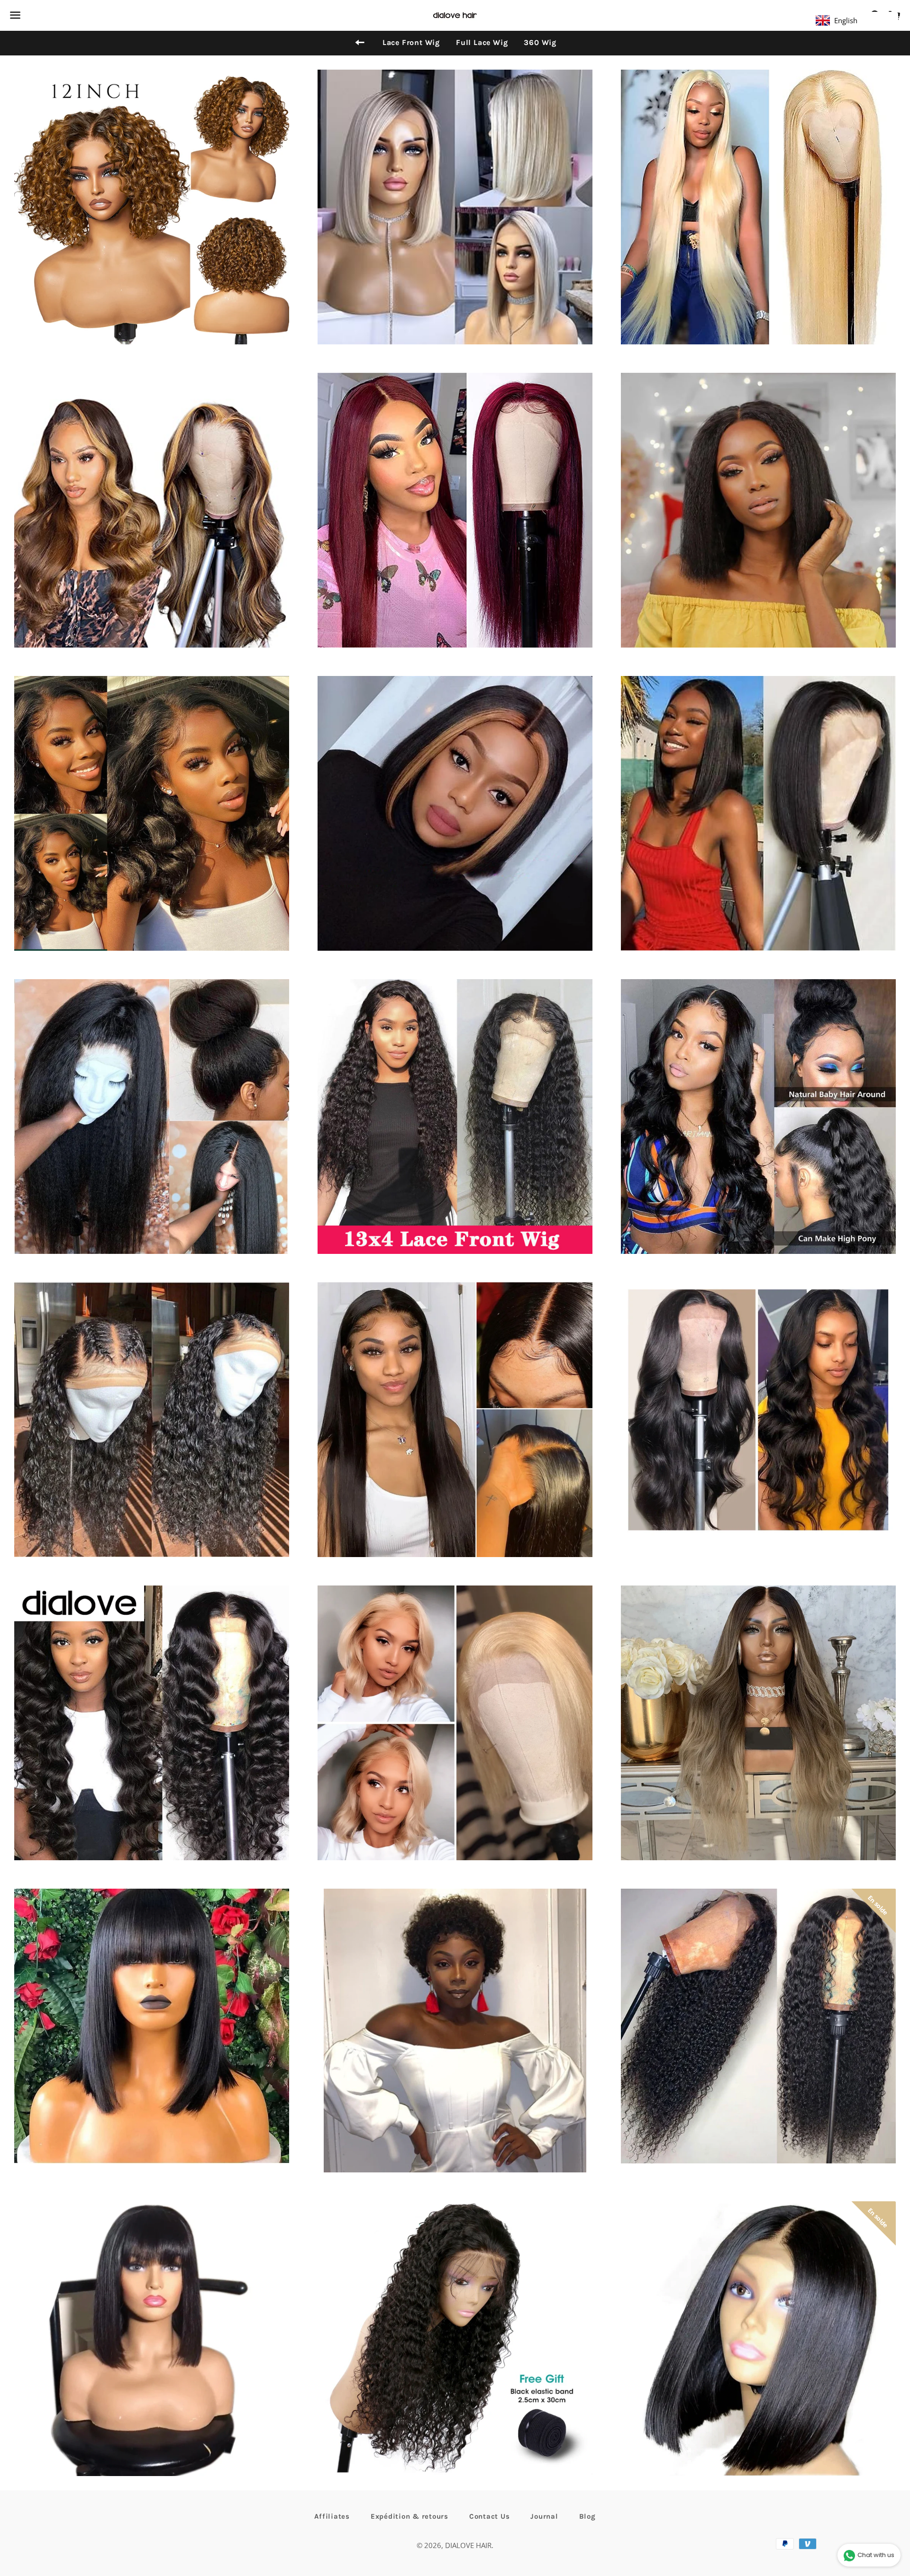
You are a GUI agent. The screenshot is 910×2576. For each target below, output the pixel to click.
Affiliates (332, 2516)
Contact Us (490, 2516)
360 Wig (540, 42)
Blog (587, 2516)
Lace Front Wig (411, 42)
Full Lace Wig (482, 42)
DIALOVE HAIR (468, 2545)
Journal (544, 2516)
